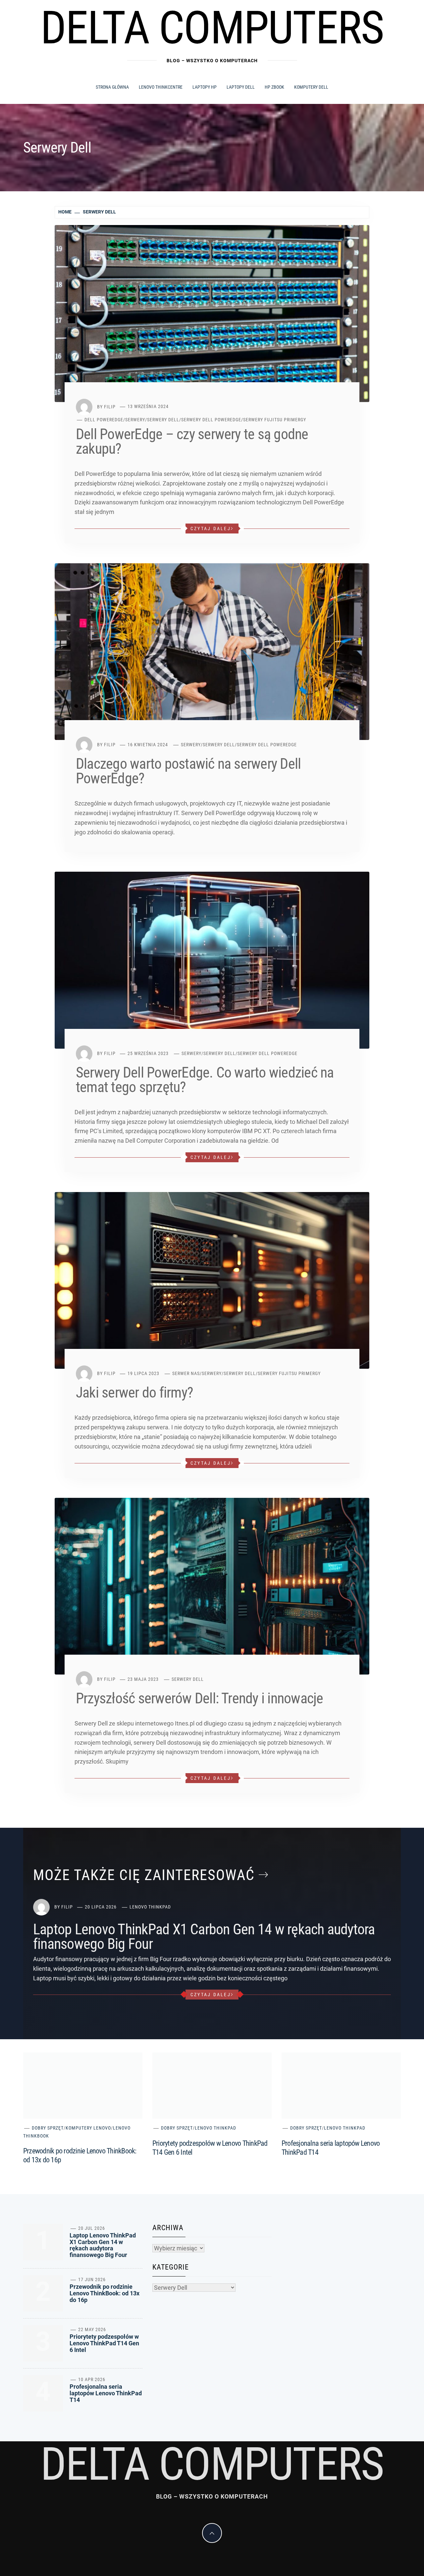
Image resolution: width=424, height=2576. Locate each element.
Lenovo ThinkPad (150, 1907)
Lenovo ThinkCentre (161, 87)
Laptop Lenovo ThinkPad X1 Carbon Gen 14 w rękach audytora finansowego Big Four (204, 1937)
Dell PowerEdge (104, 420)
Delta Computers (212, 28)
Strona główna (112, 87)
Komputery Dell (311, 87)
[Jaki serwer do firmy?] (212, 1280)
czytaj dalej (211, 529)
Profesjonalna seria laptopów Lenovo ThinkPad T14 (106, 2393)
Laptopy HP (205, 87)
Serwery (135, 420)
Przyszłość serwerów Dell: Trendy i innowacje (200, 1698)
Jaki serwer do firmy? (134, 1393)
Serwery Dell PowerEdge (211, 420)
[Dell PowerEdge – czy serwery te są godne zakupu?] (212, 313)
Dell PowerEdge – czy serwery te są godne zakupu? (192, 441)
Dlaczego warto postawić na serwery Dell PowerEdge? (188, 771)
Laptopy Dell (241, 87)
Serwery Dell (163, 420)
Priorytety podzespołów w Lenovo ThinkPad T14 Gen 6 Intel (104, 2343)
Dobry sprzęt (48, 2128)
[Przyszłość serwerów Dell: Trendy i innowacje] (212, 1586)
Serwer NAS (186, 1373)
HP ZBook (274, 87)
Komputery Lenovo (88, 2128)
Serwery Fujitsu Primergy (275, 420)
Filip (110, 406)
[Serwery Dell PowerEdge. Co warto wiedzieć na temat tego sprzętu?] (212, 960)
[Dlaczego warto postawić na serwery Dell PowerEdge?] (212, 651)
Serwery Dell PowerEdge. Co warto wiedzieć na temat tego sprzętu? (205, 1080)
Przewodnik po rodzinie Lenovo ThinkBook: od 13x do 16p (105, 2293)
